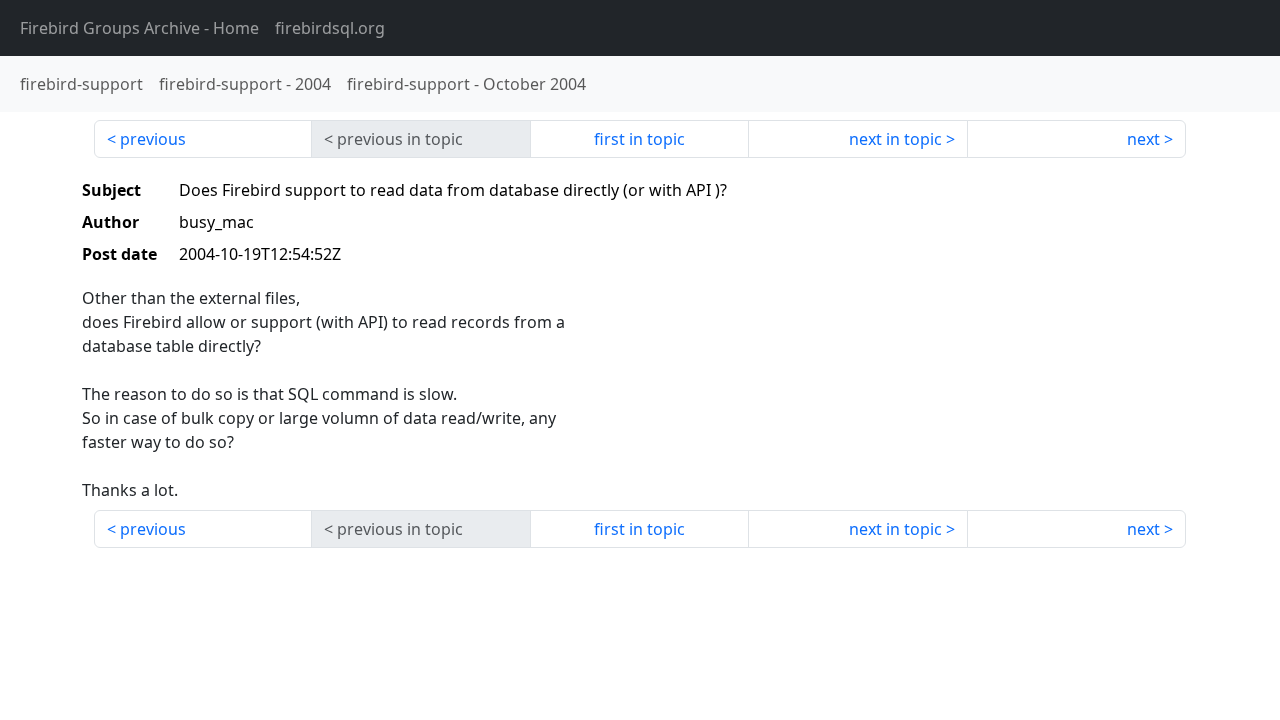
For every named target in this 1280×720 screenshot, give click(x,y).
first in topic (639, 139)
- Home (139, 28)
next (1143, 139)
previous (153, 139)
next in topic (895, 139)
